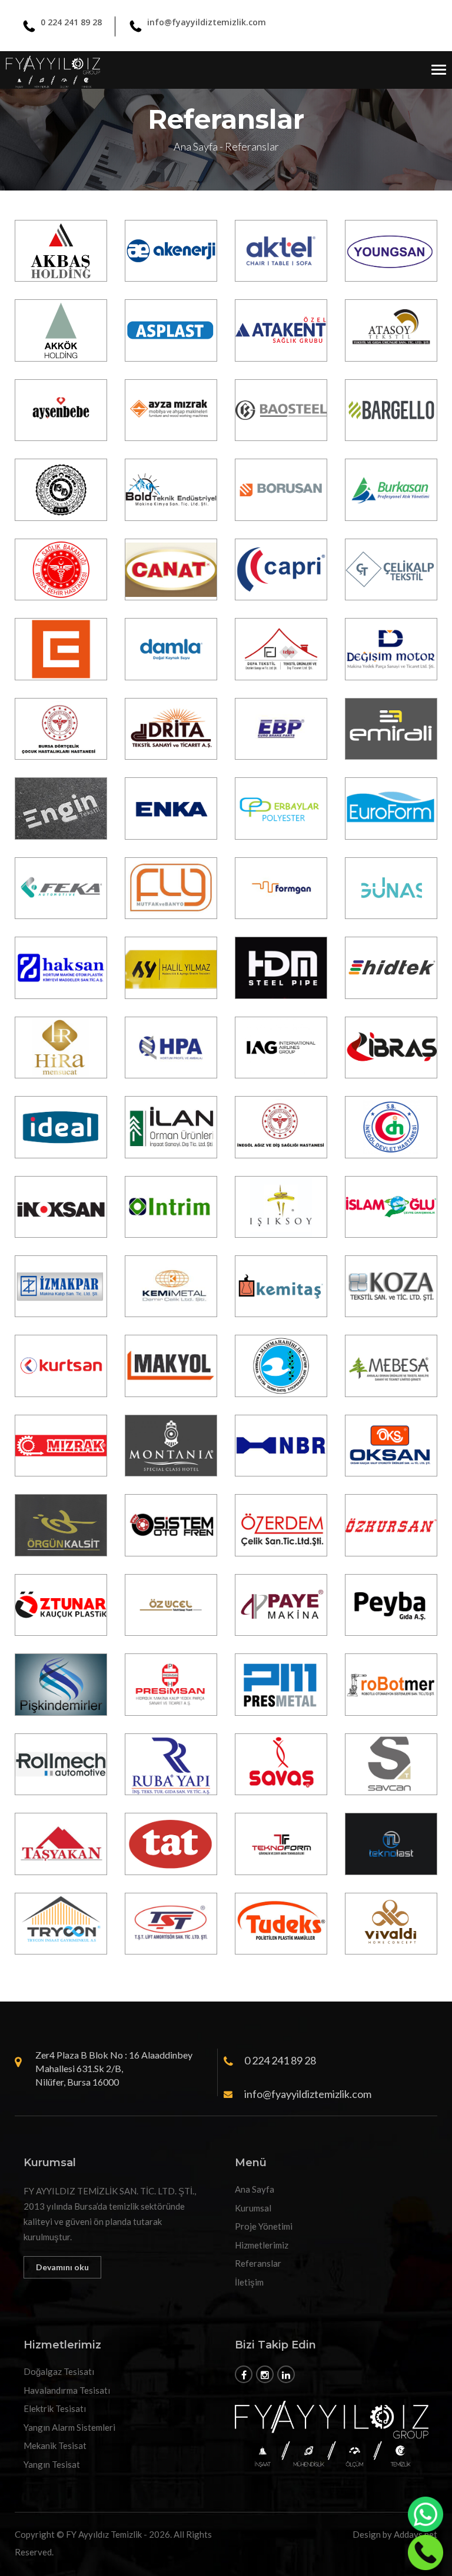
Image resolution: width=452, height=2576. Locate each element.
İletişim (249, 2282)
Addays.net (416, 2534)
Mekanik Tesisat (55, 2445)
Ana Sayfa (196, 146)
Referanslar (258, 2263)
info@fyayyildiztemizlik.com (207, 22)
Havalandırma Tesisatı (67, 2390)
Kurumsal (253, 2208)
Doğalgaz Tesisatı (59, 2371)
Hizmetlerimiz (262, 2245)
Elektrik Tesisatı (55, 2408)
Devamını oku (62, 2267)
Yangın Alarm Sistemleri (69, 2427)
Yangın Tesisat (52, 2464)
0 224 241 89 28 (71, 22)
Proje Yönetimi (264, 2226)
